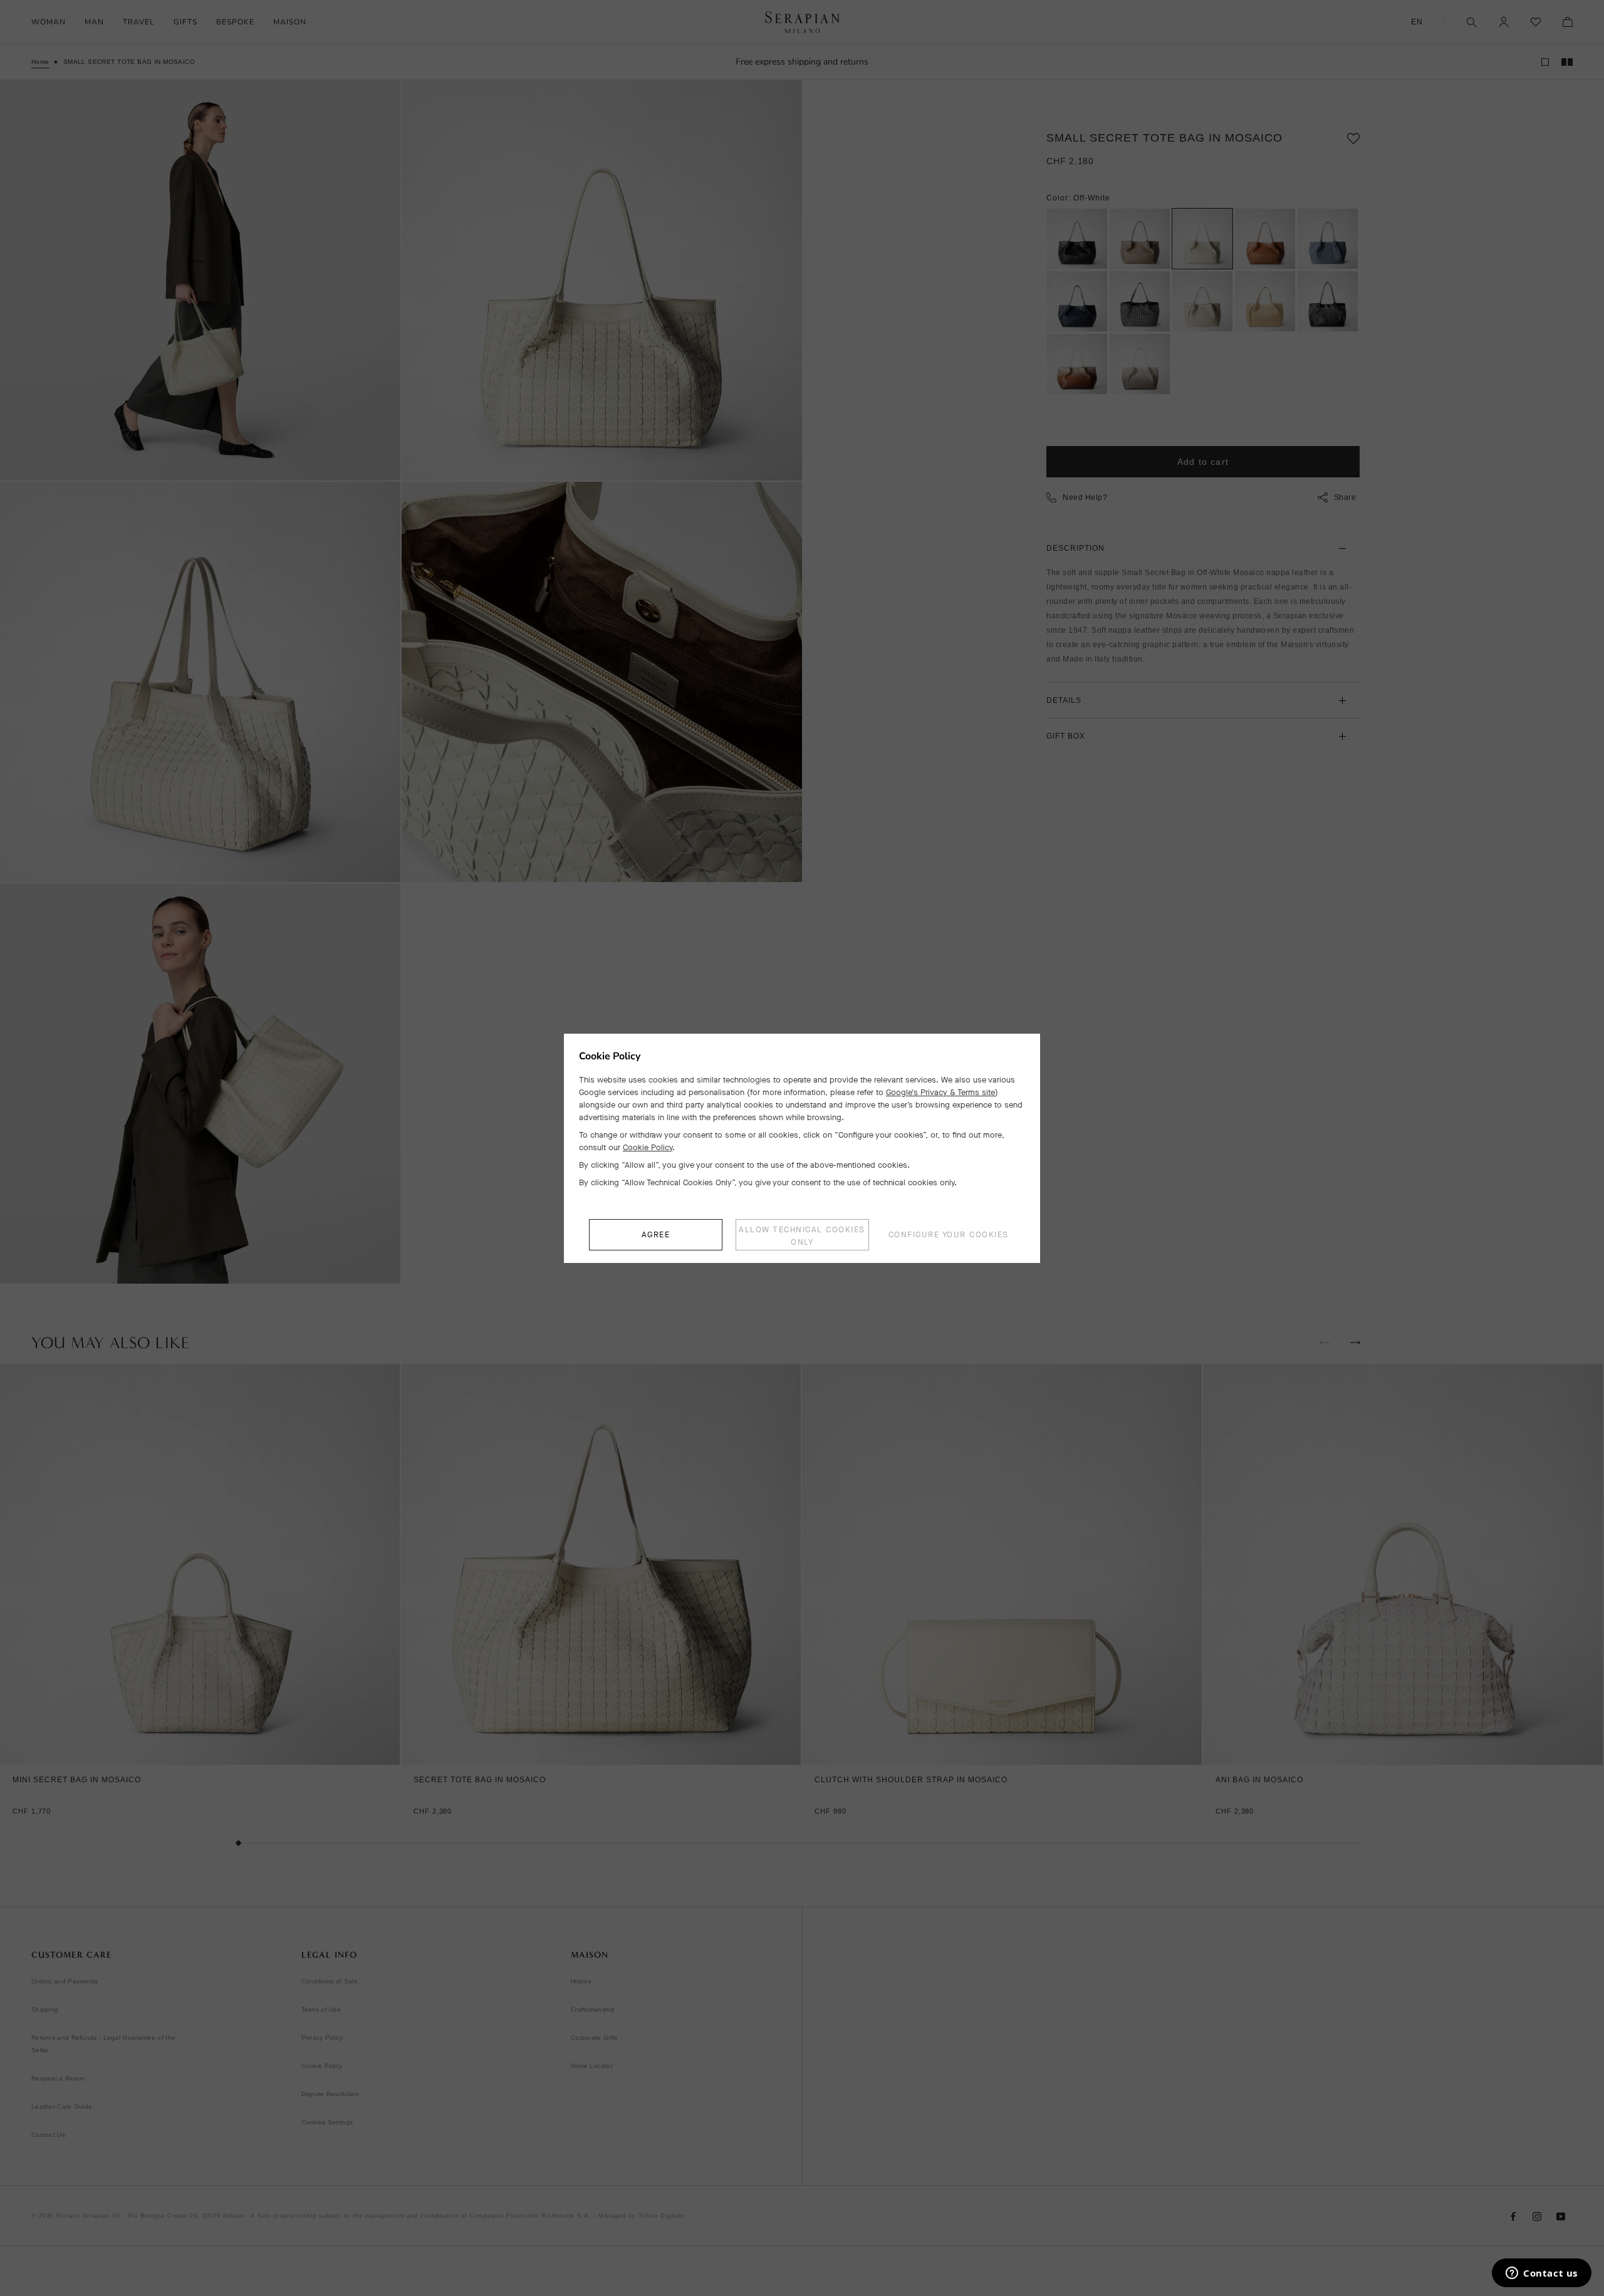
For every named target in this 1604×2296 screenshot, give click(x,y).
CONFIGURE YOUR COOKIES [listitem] (949, 1234)
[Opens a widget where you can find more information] (1542, 2274)
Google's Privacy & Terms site (940, 1092)
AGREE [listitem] (656, 1234)
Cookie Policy (648, 1147)
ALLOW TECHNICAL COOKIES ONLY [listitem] (802, 1236)
